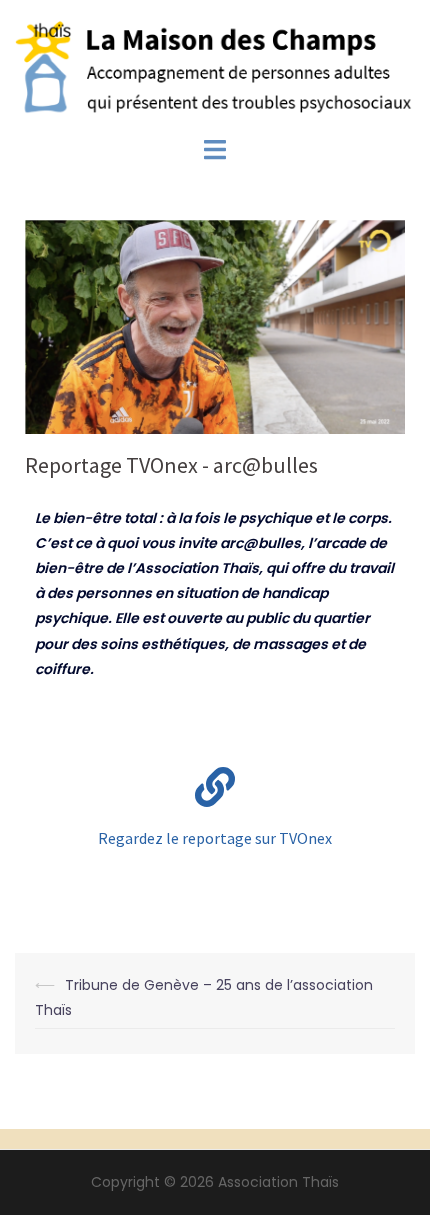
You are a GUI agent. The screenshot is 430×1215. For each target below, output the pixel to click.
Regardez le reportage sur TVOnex (215, 838)
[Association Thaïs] (215, 67)
